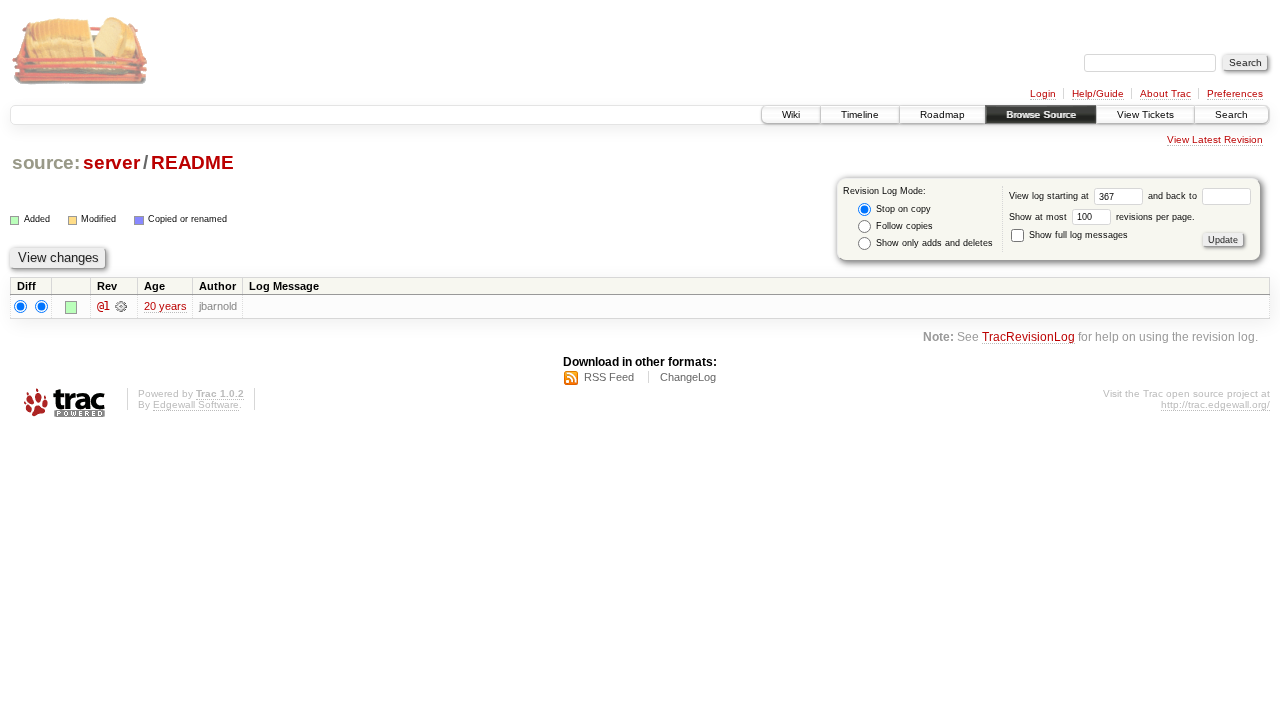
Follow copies (903, 226)
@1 (103, 306)
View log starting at (1050, 196)
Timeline (860, 114)
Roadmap (942, 114)
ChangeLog (688, 377)
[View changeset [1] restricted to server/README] (120, 306)
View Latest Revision (1215, 139)
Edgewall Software (196, 404)
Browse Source (1041, 114)
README (192, 162)
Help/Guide (1098, 93)
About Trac (1165, 93)
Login (1043, 93)
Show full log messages (1077, 235)
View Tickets (1145, 114)
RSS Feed (609, 377)
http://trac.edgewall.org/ (1215, 404)
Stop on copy (902, 209)
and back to (1174, 196)
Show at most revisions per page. (1102, 217)
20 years (165, 306)
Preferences (1235, 93)
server (111, 162)
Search (1231, 114)
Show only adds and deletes (933, 243)
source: (46, 162)
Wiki (791, 114)
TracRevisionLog (1028, 336)
